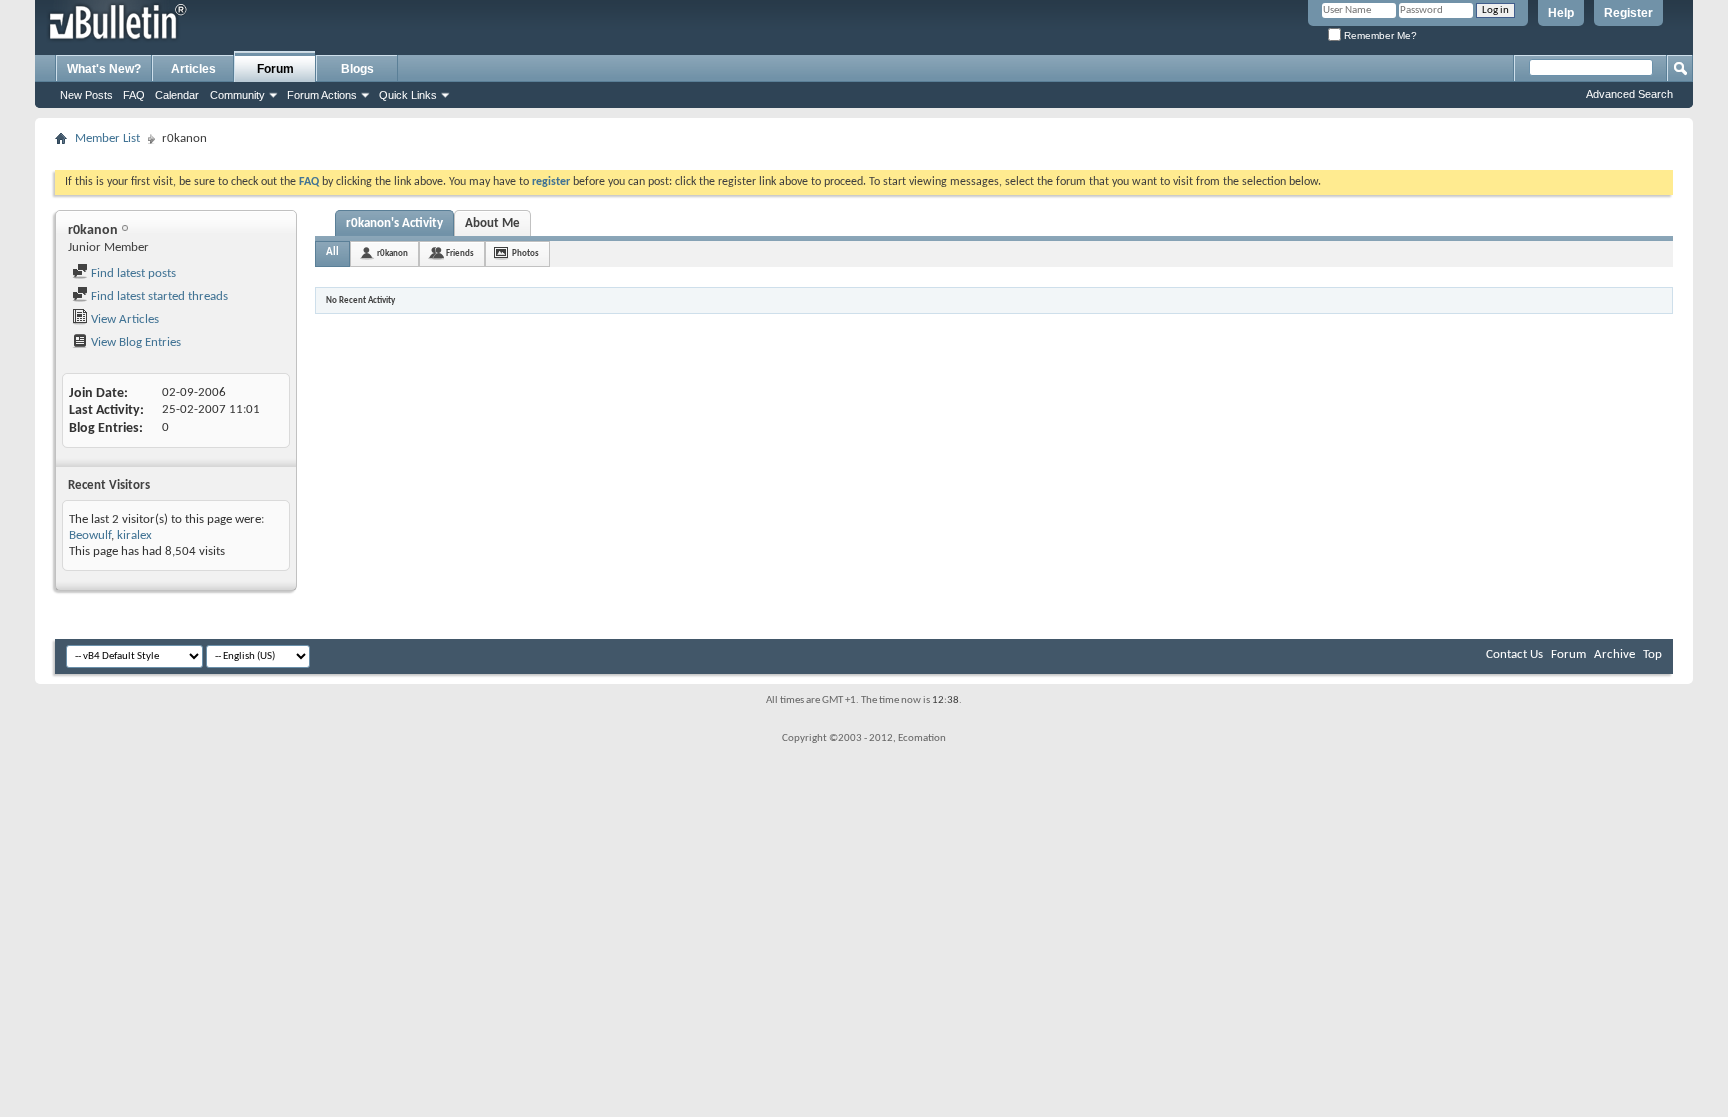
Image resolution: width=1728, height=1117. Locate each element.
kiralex (134, 535)
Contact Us (1514, 654)
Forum (275, 69)
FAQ (134, 95)
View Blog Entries (134, 342)
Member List (107, 138)
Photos (525, 253)
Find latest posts (132, 273)
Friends (460, 253)
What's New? (104, 69)
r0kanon (392, 253)
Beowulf (90, 535)
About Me (492, 223)
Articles (193, 69)
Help (1561, 13)
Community (237, 95)
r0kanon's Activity (394, 223)
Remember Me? (1379, 35)
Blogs (357, 69)
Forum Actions (322, 95)
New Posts (86, 95)
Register (1628, 13)
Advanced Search (1629, 94)
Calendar (177, 95)
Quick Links (408, 95)
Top (1652, 654)
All (332, 252)
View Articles (123, 319)
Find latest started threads (158, 296)
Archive (1614, 654)
